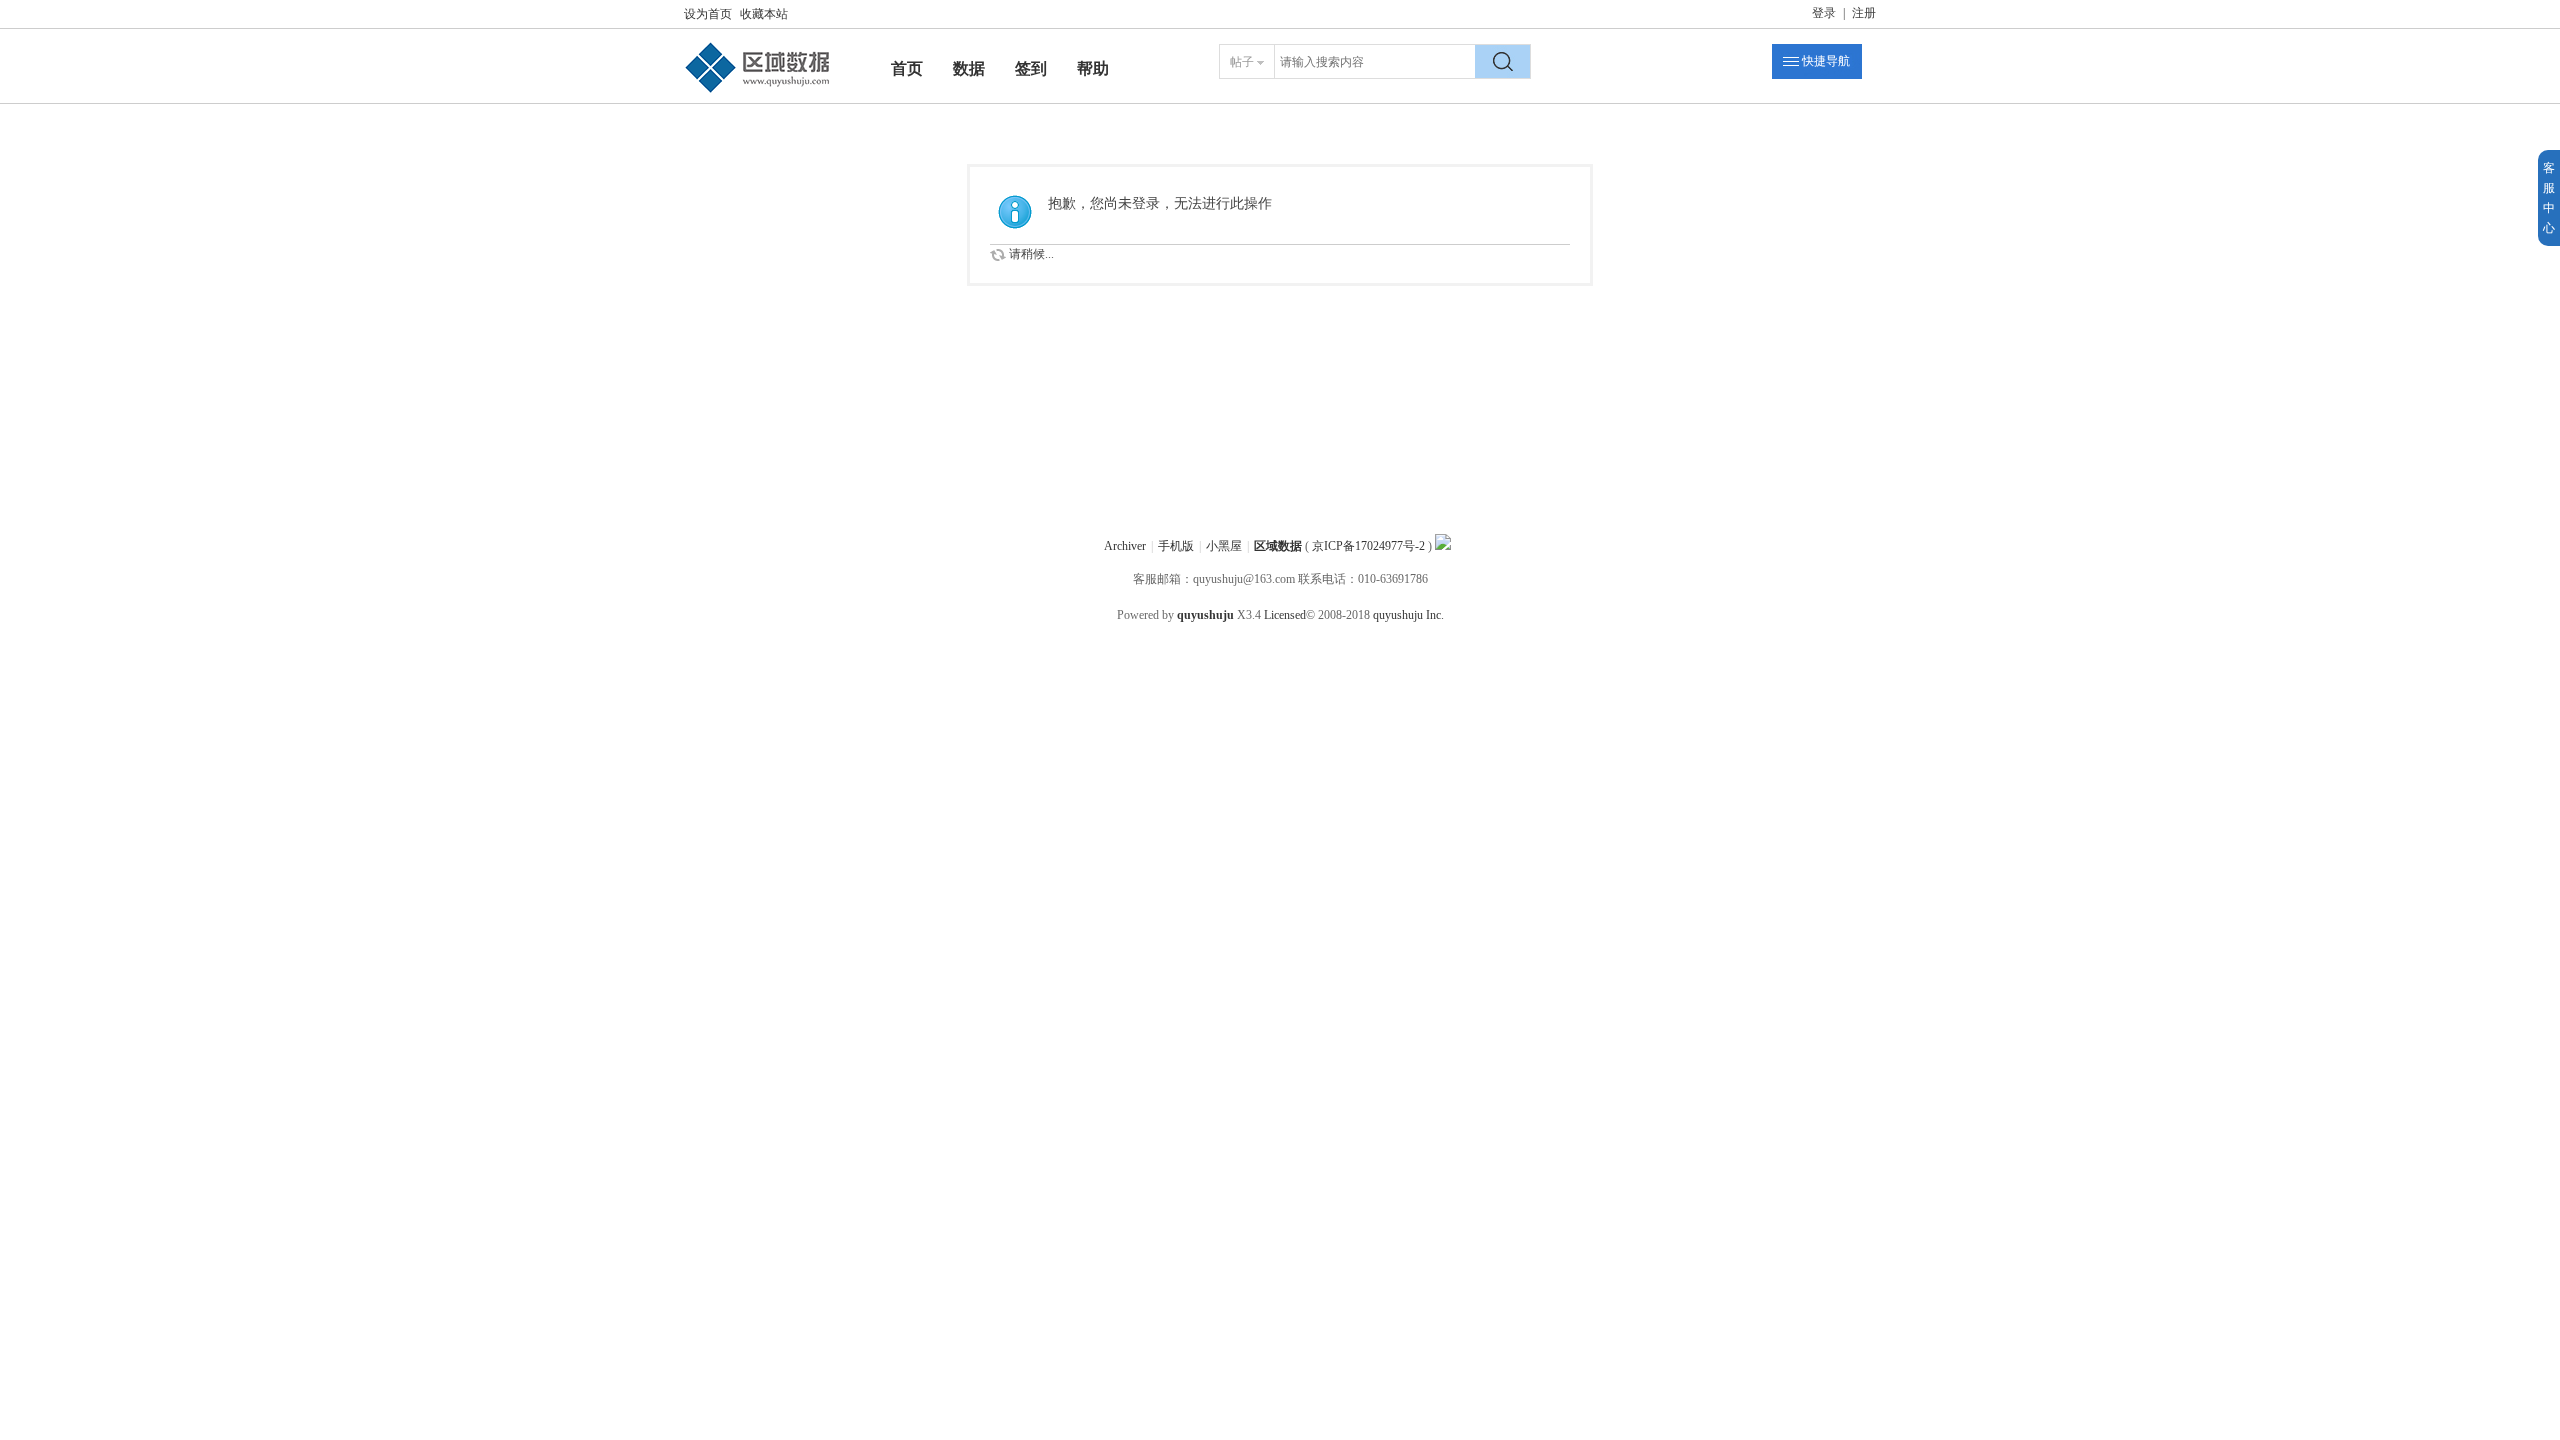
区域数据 (1278, 546)
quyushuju (1205, 615)
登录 (1824, 13)
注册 (1864, 13)
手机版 (1176, 546)
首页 (907, 68)
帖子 (1242, 62)
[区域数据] (758, 93)
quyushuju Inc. (1408, 615)
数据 (969, 68)
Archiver (1125, 546)
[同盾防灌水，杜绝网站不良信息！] (1443, 546)
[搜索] (1503, 61)
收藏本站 (764, 14)
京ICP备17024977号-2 (1368, 546)
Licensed (1285, 615)
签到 (1031, 68)
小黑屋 (1224, 546)
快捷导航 (1826, 61)
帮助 (1093, 68)
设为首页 (708, 14)
